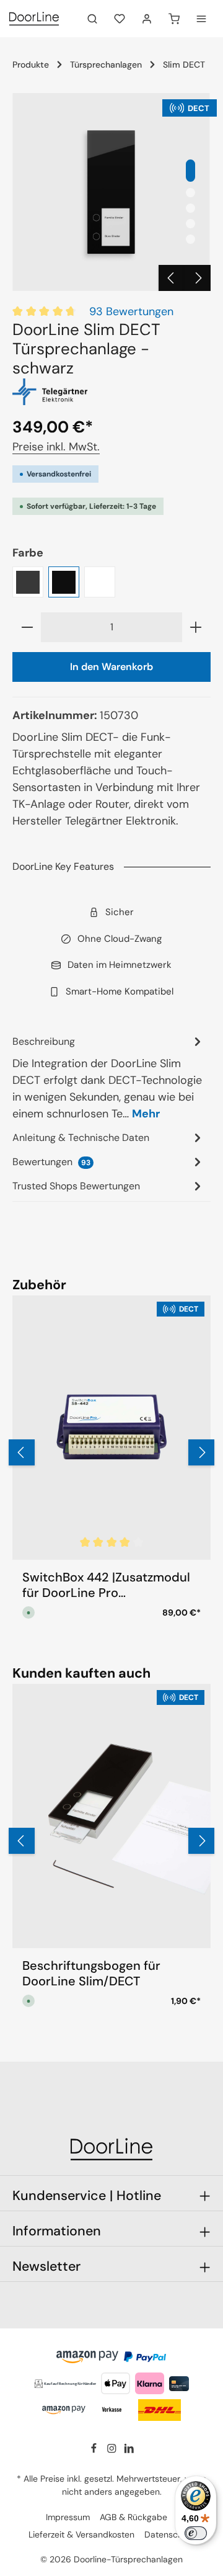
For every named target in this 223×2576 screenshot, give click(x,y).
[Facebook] (95, 2451)
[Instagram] (113, 2451)
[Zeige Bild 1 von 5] (190, 171)
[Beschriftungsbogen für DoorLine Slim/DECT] (111, 1816)
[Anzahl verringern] (27, 627)
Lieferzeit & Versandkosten (81, 2534)
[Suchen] (92, 19)
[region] (111, 192)
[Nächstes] (198, 278)
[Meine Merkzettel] (120, 19)
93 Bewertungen (131, 311)
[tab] (108, 1077)
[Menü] (201, 19)
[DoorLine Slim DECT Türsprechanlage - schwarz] (111, 192)
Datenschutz (169, 2534)
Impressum (68, 2517)
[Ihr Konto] (147, 19)
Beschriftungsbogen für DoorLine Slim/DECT (91, 1974)
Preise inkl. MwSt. (56, 447)
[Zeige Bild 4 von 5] (190, 224)
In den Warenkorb (111, 667)
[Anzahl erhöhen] (196, 627)
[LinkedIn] (129, 2451)
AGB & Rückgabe (133, 2517)
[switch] (196, 2533)
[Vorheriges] (172, 278)
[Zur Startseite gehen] (34, 19)
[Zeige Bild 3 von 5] (190, 208)
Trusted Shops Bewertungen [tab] (76, 1186)
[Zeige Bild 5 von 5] (190, 239)
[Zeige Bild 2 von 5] (190, 193)
